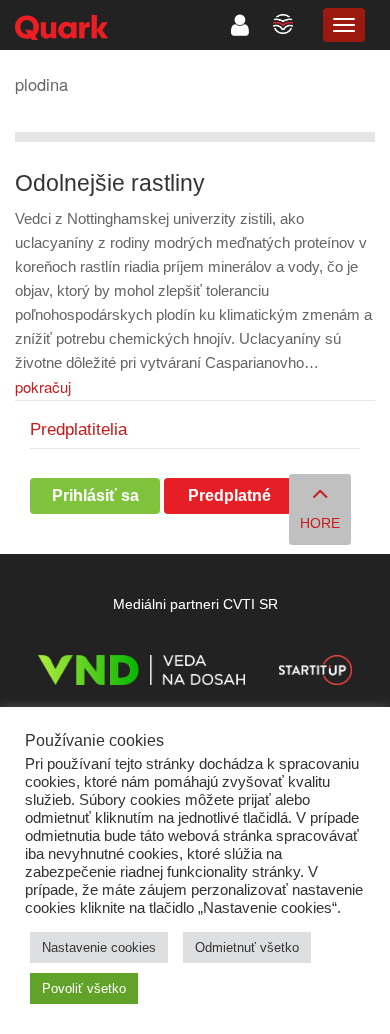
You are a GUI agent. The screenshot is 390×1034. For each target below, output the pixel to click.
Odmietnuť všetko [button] (247, 947)
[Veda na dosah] (141, 673)
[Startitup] (315, 673)
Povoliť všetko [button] (84, 988)
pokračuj (43, 386)
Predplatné (229, 495)
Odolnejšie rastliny (110, 183)
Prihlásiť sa (95, 495)
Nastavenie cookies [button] (99, 947)
